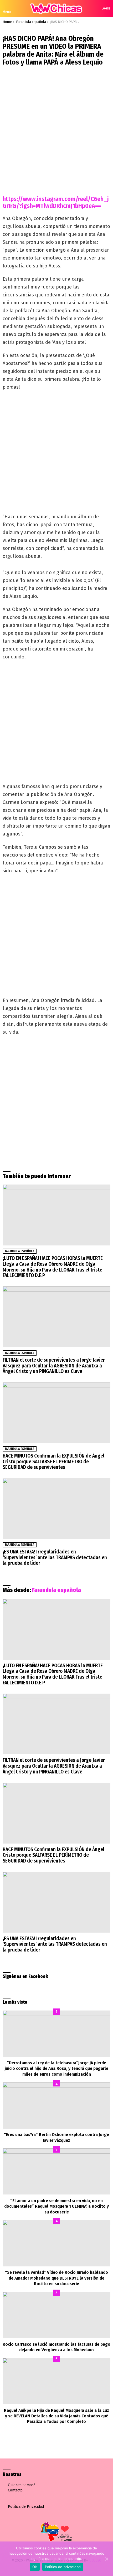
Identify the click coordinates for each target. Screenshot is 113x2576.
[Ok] (106, 2559)
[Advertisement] (56, 128)
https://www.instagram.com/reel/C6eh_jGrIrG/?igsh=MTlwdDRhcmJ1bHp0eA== (56, 202)
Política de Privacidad (26, 2507)
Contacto (15, 2490)
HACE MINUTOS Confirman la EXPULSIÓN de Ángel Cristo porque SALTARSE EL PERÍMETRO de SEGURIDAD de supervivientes (53, 1461)
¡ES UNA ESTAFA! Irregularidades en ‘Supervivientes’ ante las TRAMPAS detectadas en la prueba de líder (55, 1557)
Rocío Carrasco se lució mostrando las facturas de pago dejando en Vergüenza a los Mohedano (56, 2347)
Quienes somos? (22, 2485)
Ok (35, 2567)
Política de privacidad (63, 2567)
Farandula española (20, 1251)
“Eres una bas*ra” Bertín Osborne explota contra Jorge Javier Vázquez (56, 2137)
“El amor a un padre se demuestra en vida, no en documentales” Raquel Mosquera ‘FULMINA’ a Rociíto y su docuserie (56, 2206)
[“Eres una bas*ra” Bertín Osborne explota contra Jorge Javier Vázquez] (56, 2105)
